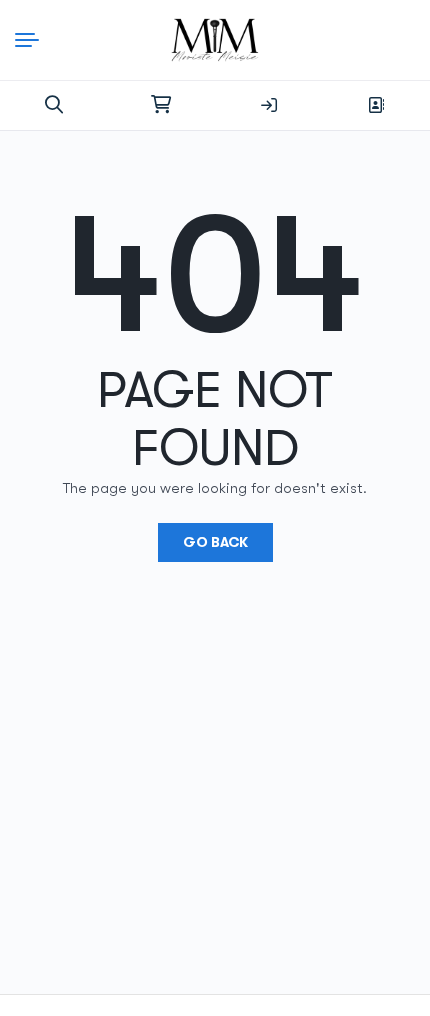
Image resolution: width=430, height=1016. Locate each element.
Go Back (215, 542)
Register (376, 105)
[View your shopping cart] (161, 105)
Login (269, 105)
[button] (54, 105)
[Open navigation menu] (31, 40)
